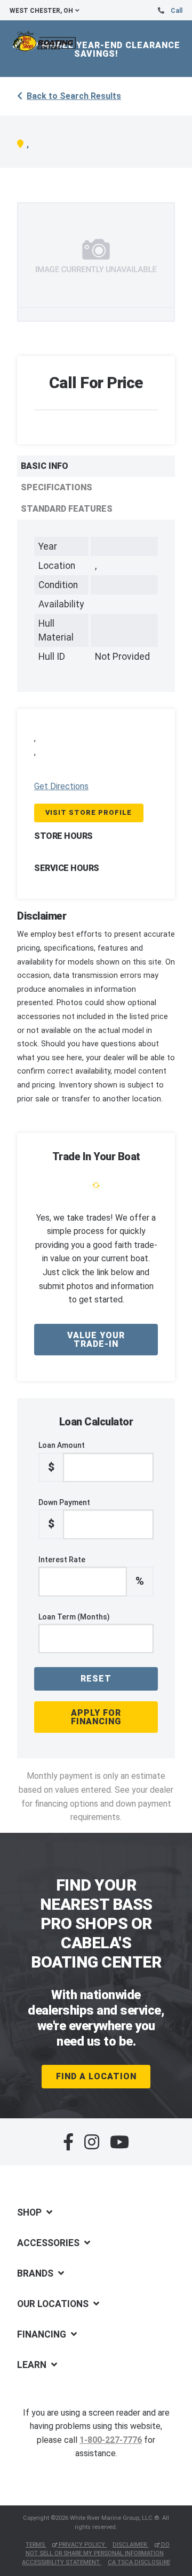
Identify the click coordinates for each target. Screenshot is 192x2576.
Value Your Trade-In (96, 1340)
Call (177, 11)
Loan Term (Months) (74, 1617)
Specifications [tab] (57, 487)
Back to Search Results (74, 96)
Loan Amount (62, 1457)
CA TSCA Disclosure (139, 2562)
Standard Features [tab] (67, 509)
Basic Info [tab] (45, 466)
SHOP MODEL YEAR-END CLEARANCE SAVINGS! (96, 49)
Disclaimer (130, 2545)
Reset (96, 1679)
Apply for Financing (96, 1717)
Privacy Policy (82, 2545)
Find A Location (96, 2076)
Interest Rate (91, 1571)
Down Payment (64, 1514)
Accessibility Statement (62, 2562)
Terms (36, 2545)
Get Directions (61, 786)
